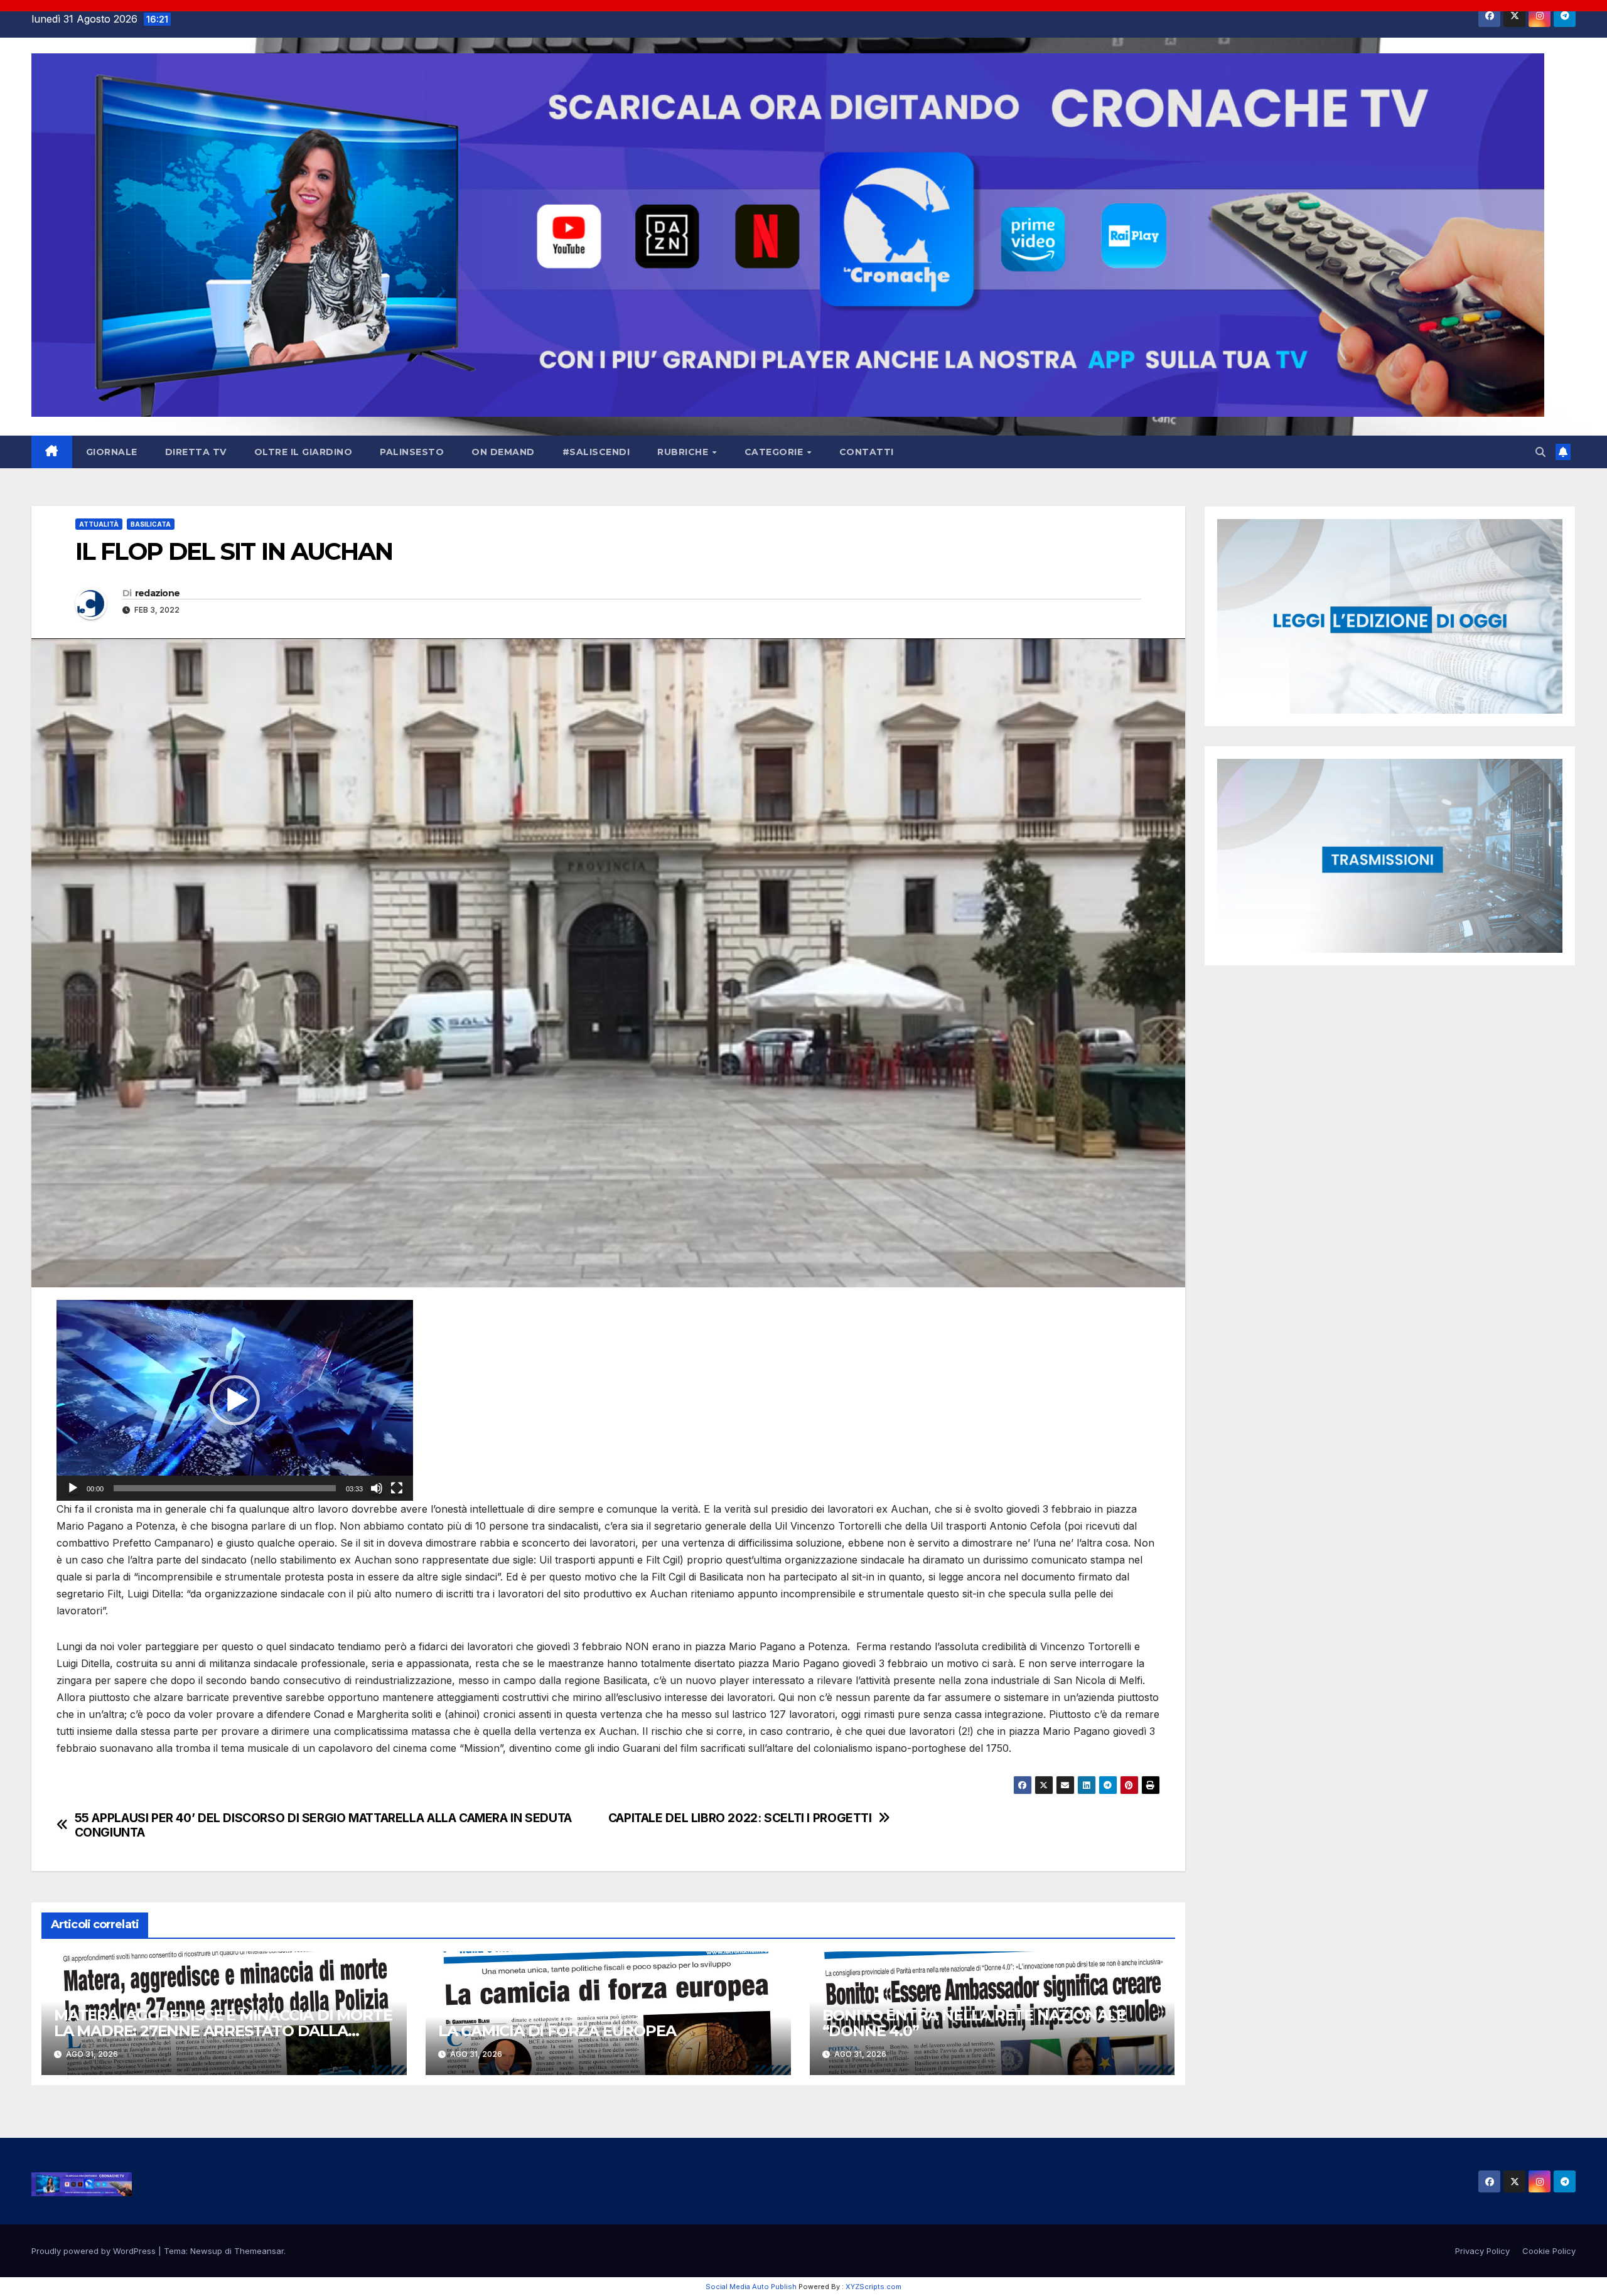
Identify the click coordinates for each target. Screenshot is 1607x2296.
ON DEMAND (503, 452)
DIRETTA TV (196, 452)
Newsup (206, 2251)
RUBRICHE (684, 452)
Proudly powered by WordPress (95, 2251)
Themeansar (259, 2251)
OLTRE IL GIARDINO (304, 452)
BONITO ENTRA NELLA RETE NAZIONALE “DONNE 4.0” (974, 2023)
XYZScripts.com (873, 2287)
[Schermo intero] (397, 1488)
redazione (158, 593)
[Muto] (377, 1488)
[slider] (225, 1488)
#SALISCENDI (596, 452)
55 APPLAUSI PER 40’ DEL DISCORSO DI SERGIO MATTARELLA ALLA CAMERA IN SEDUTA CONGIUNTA (323, 1825)
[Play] (73, 1488)
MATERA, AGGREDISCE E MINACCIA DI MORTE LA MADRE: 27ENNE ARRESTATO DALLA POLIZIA (223, 2031)
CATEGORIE (775, 452)
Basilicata (151, 524)
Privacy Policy (1482, 2251)
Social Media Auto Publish (751, 2287)
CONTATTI (867, 452)
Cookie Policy (1549, 2251)
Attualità (99, 524)
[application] (235, 1400)
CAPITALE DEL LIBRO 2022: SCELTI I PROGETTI (740, 1818)
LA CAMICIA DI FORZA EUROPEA (557, 2031)
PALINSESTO (412, 452)
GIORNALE (112, 452)
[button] (1540, 452)
